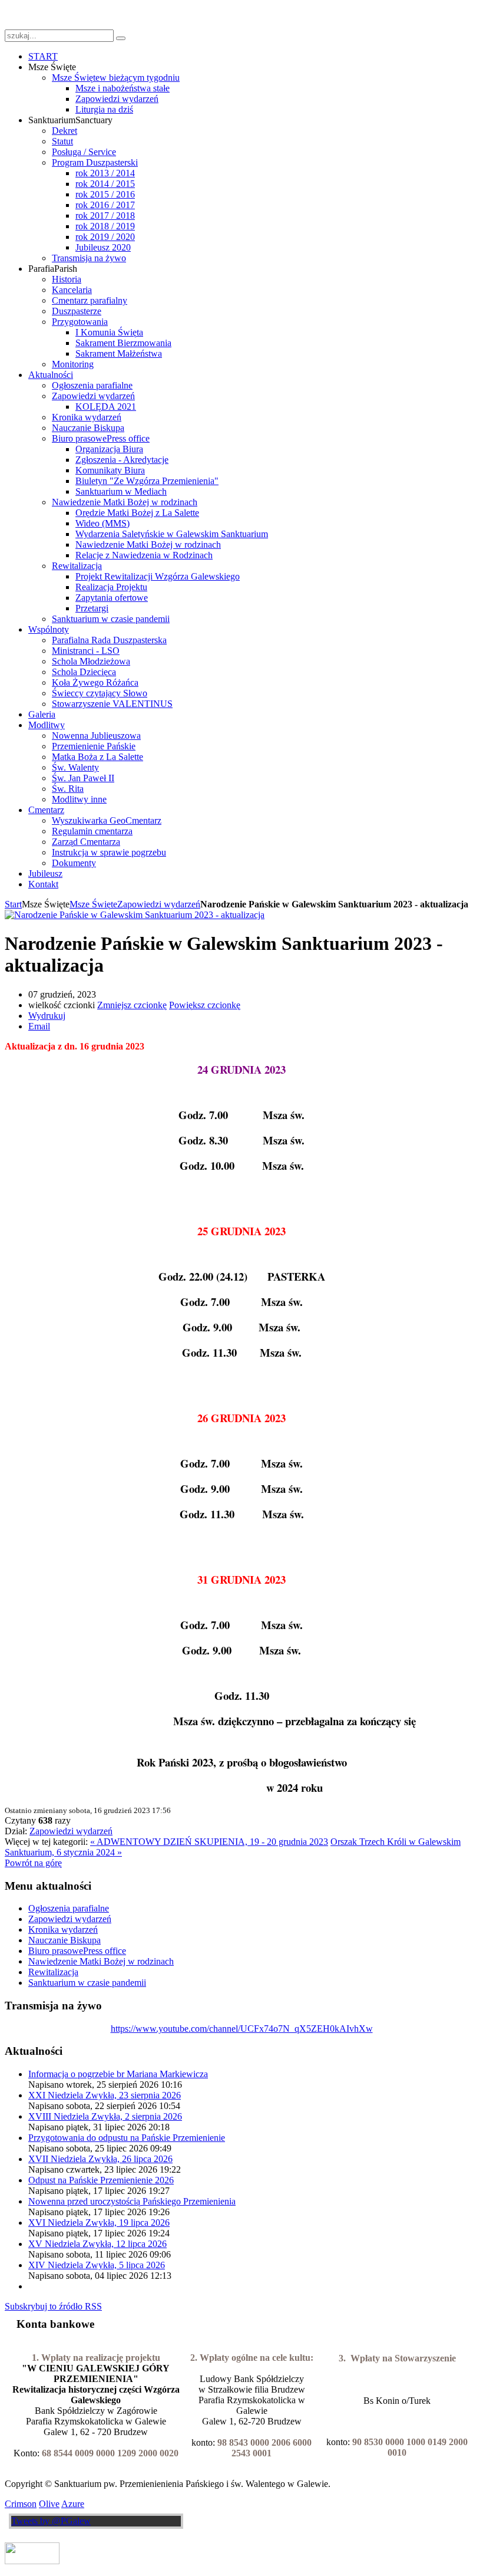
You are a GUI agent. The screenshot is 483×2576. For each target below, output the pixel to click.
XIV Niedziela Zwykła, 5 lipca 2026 (97, 2265)
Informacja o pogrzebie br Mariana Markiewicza (118, 2074)
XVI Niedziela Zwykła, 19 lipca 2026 (99, 2223)
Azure (73, 2504)
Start (13, 904)
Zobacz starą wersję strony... (57, 14)
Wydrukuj (47, 1016)
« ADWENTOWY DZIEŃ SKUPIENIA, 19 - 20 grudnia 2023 (209, 1842)
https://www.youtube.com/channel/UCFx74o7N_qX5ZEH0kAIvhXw (242, 2029)
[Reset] (121, 38)
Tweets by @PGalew (51, 2521)
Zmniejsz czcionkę (132, 1005)
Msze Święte (93, 904)
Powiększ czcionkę (205, 1005)
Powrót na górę (33, 1863)
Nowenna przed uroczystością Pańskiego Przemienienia (132, 2201)
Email (39, 1026)
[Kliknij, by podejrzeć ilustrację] (135, 915)
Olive (49, 2504)
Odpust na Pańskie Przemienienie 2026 (101, 2180)
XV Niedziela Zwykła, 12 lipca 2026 (97, 2244)
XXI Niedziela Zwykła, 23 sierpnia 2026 (105, 2095)
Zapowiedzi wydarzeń (159, 904)
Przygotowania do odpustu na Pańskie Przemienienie (127, 2138)
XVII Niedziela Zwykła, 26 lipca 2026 (100, 2159)
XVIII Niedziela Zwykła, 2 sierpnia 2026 (105, 2116)
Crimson (21, 2504)
